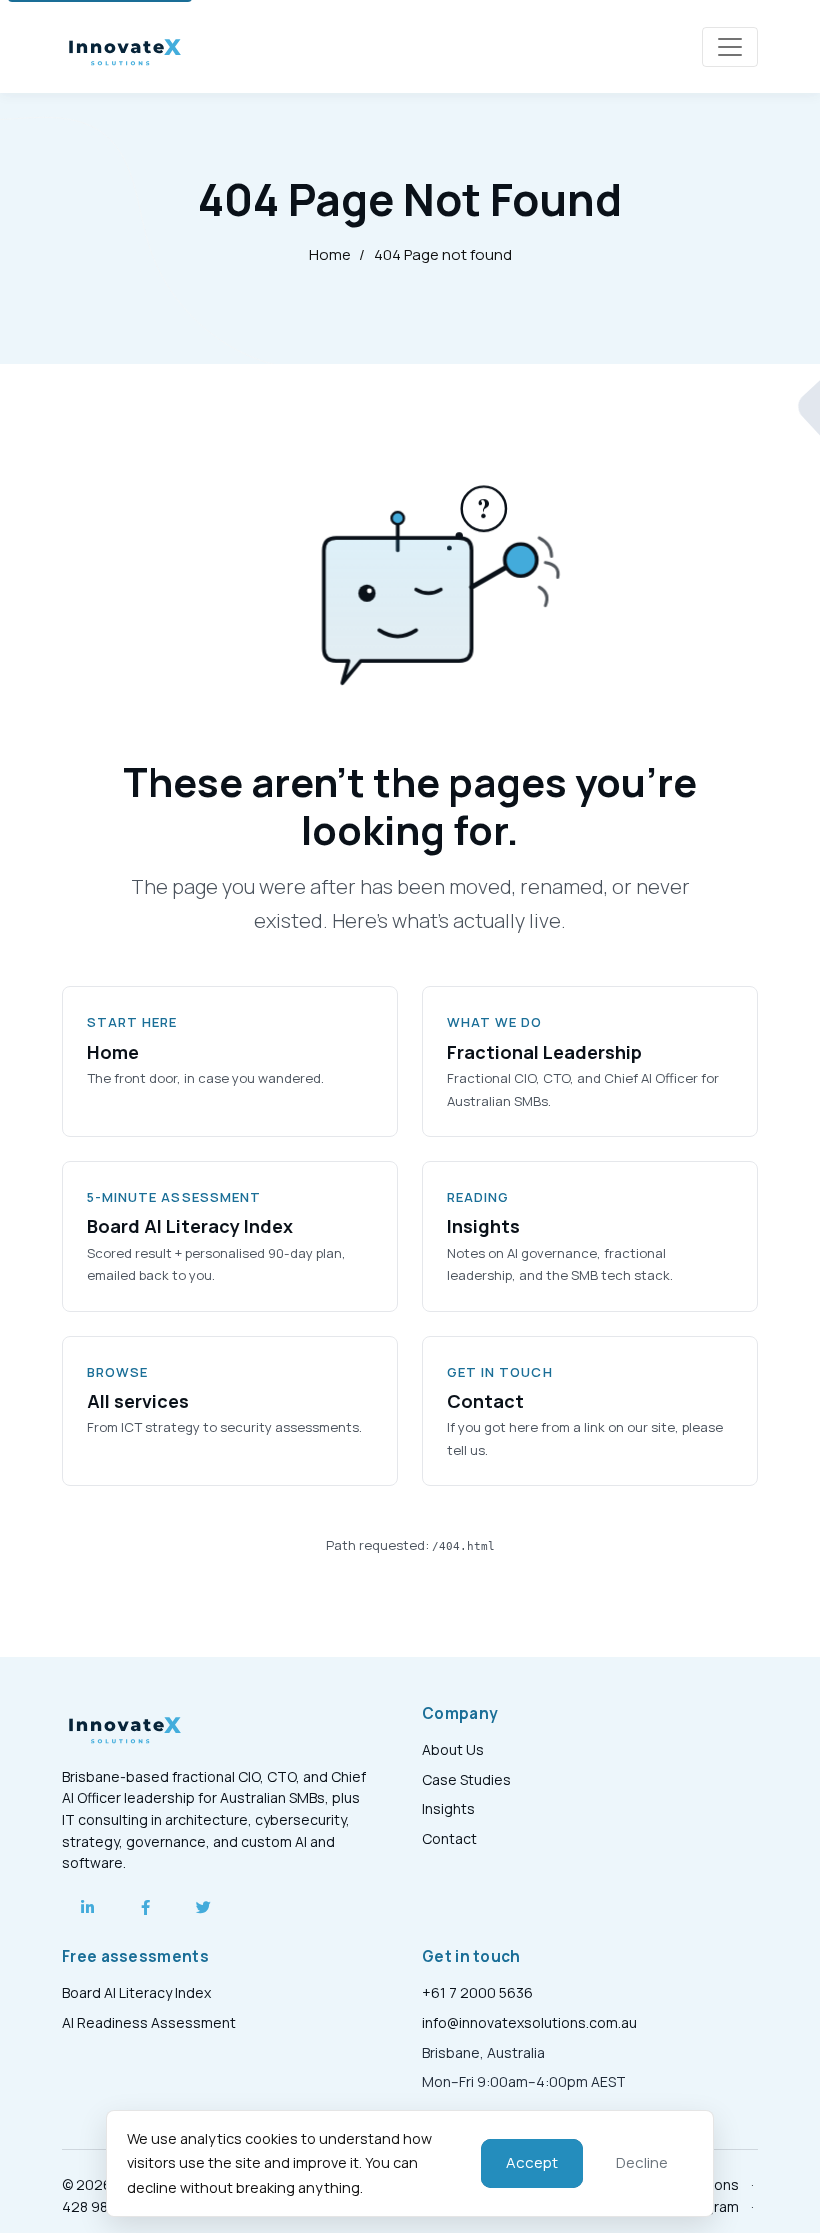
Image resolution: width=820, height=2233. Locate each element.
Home (330, 254)
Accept (532, 2162)
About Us (453, 1749)
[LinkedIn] (87, 1907)
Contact (449, 1838)
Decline (642, 2162)
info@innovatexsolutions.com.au (529, 2022)
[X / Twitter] (203, 1907)
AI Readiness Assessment (149, 2022)
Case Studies (466, 1779)
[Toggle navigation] (730, 47)
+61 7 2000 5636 (477, 1992)
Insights (448, 1808)
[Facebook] (145, 1907)
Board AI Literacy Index (136, 1992)
